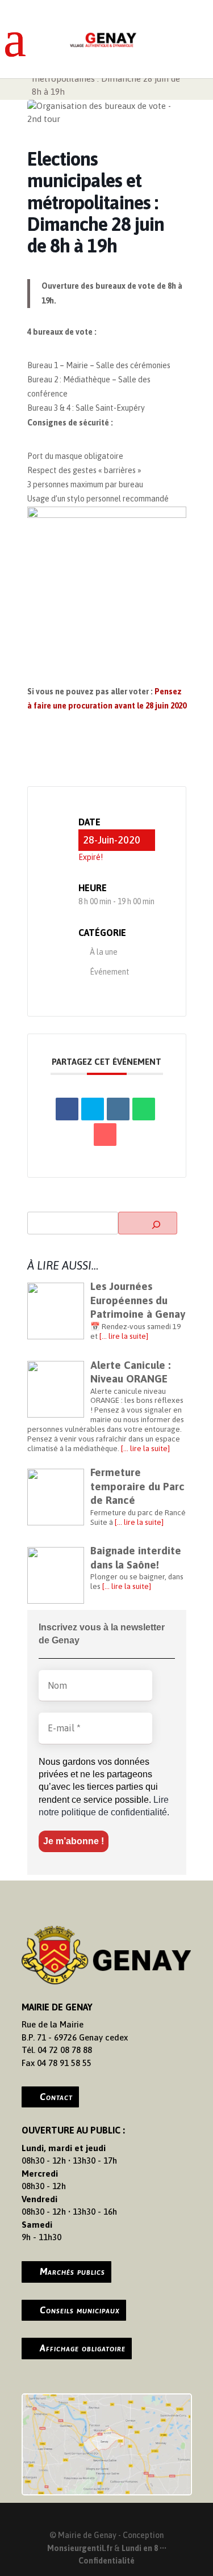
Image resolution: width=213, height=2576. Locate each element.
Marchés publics (72, 2271)
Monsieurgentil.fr (81, 2548)
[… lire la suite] (124, 1336)
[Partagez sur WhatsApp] (144, 1109)
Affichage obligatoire (83, 2348)
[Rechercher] (148, 1223)
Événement (110, 972)
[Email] (105, 1135)
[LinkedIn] (118, 1109)
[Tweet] (93, 1109)
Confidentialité (106, 2561)
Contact (56, 2097)
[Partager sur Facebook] (67, 1109)
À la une (104, 952)
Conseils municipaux (80, 2310)
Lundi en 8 (140, 2548)
